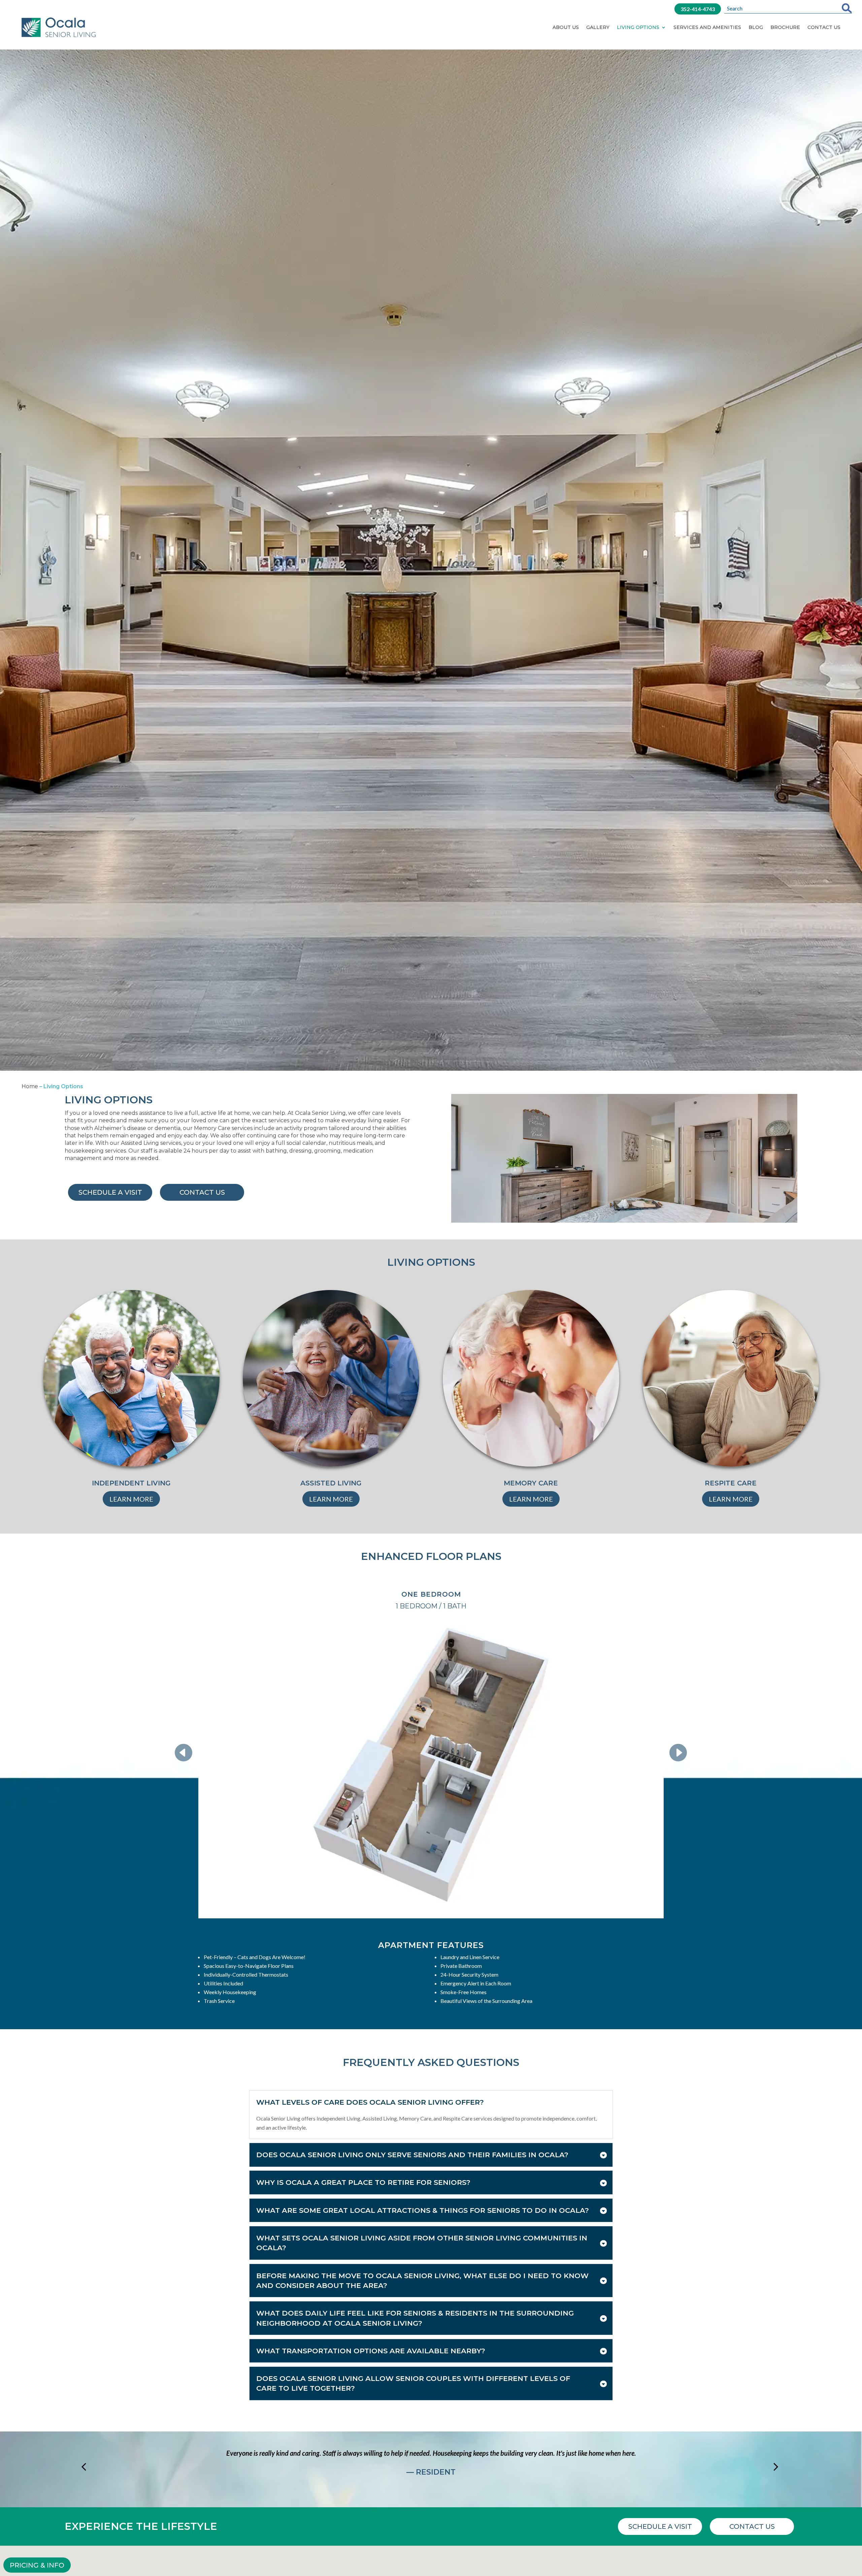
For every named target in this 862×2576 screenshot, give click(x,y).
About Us (566, 27)
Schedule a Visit (110, 1192)
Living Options (638, 27)
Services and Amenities (707, 27)
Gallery (598, 27)
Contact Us (824, 27)
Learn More (131, 1499)
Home (30, 1086)
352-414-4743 (698, 9)
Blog (756, 27)
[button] (188, 1753)
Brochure (785, 27)
